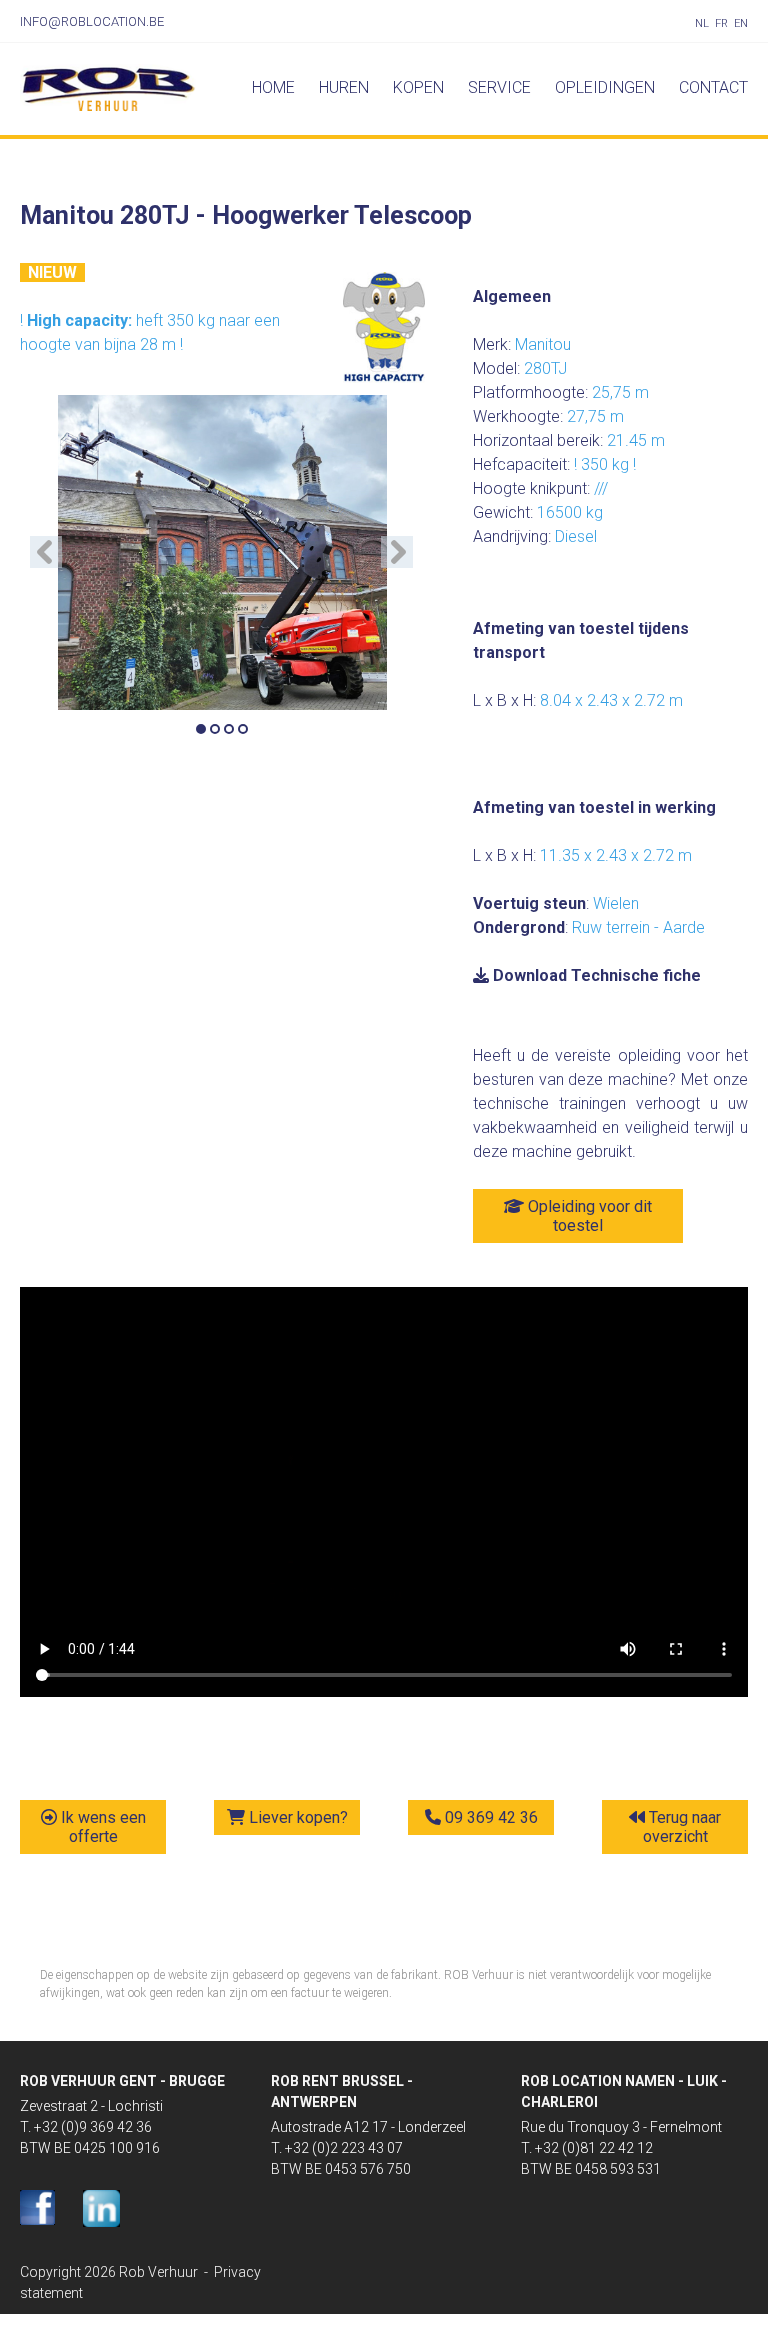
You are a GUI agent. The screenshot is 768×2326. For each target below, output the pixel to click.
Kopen (418, 87)
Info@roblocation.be (92, 21)
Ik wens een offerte (101, 1827)
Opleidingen (605, 87)
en (741, 23)
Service (499, 87)
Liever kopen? (296, 1817)
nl (702, 23)
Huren (344, 87)
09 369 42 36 (489, 1817)
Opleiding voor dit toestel (588, 1216)
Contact (713, 87)
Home (273, 87)
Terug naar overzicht (682, 1827)
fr (721, 23)
